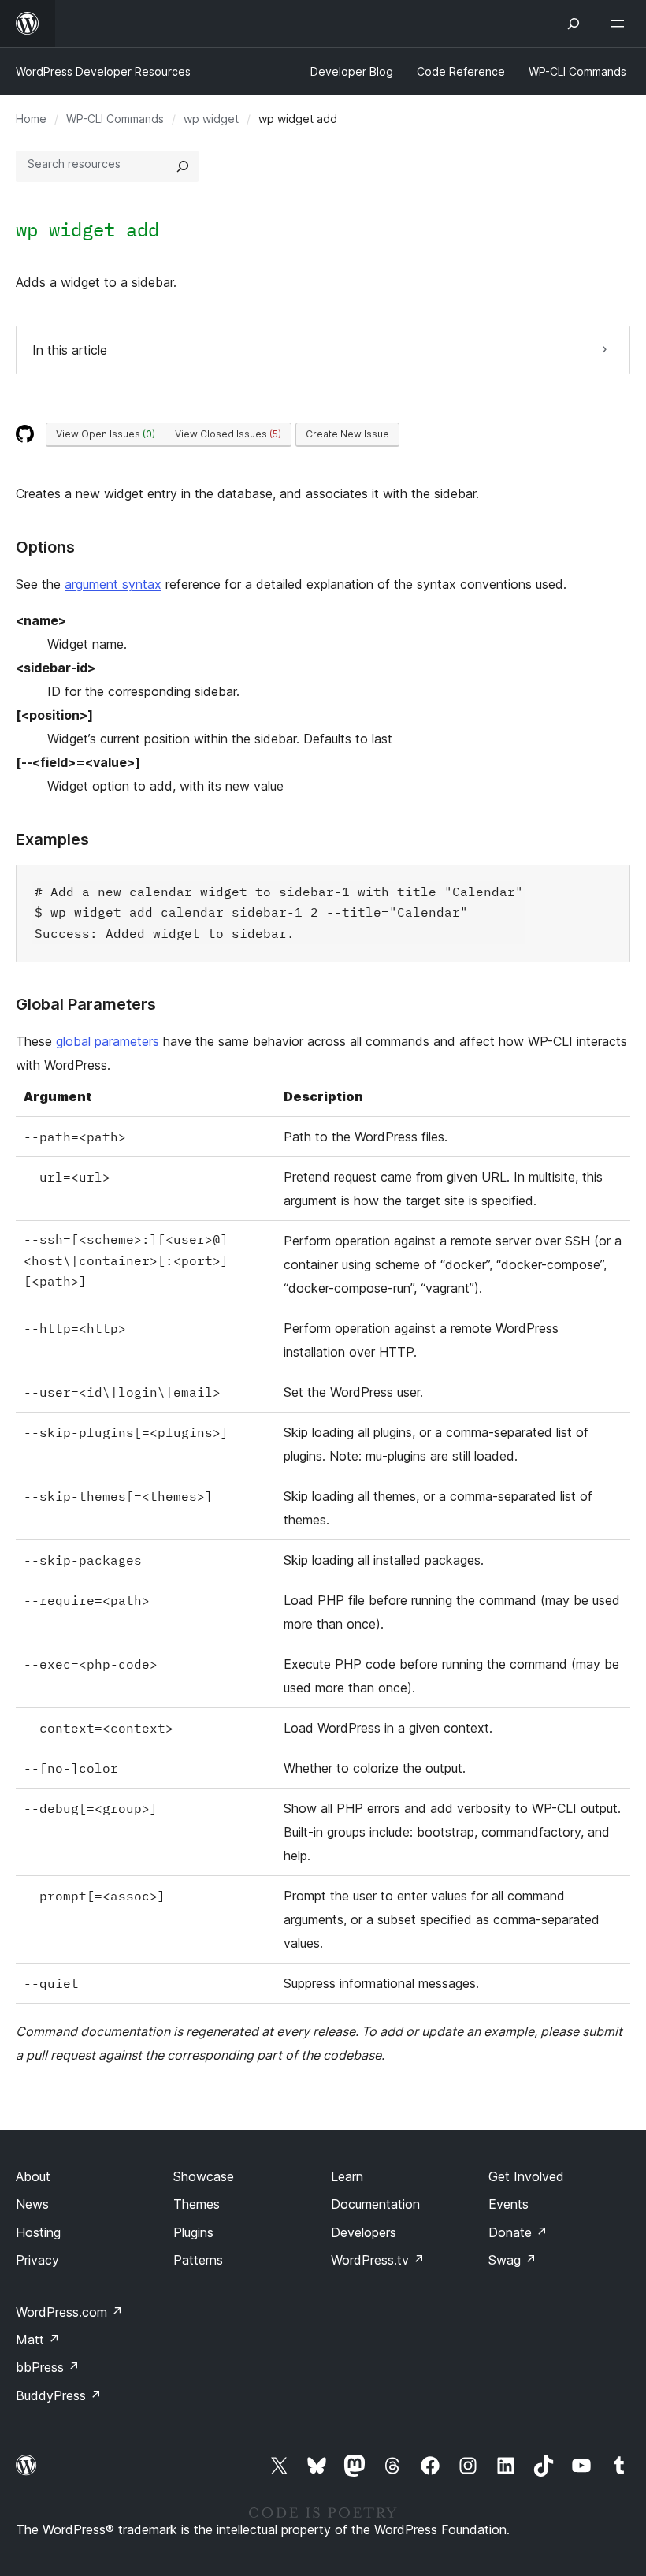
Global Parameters (86, 1004)
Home (31, 119)
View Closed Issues (228, 434)
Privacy (37, 2260)
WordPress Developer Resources (103, 71)
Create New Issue (347, 434)
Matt (38, 2340)
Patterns (198, 2260)
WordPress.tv (378, 2260)
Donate (518, 2232)
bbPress (48, 2367)
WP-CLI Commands (115, 119)
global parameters (108, 1041)
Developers (364, 2232)
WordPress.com (69, 2312)
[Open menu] (621, 24)
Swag (512, 2260)
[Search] (183, 166)
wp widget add (87, 229)
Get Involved (526, 2176)
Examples (52, 839)
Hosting (38, 2232)
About (33, 2176)
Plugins (193, 2232)
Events (509, 2204)
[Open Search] (574, 24)
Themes (197, 2204)
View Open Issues (106, 434)
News (32, 2204)
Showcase (204, 2176)
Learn (347, 2176)
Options (45, 547)
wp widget (211, 119)
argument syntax (113, 584)
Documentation (375, 2204)
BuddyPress (59, 2395)
